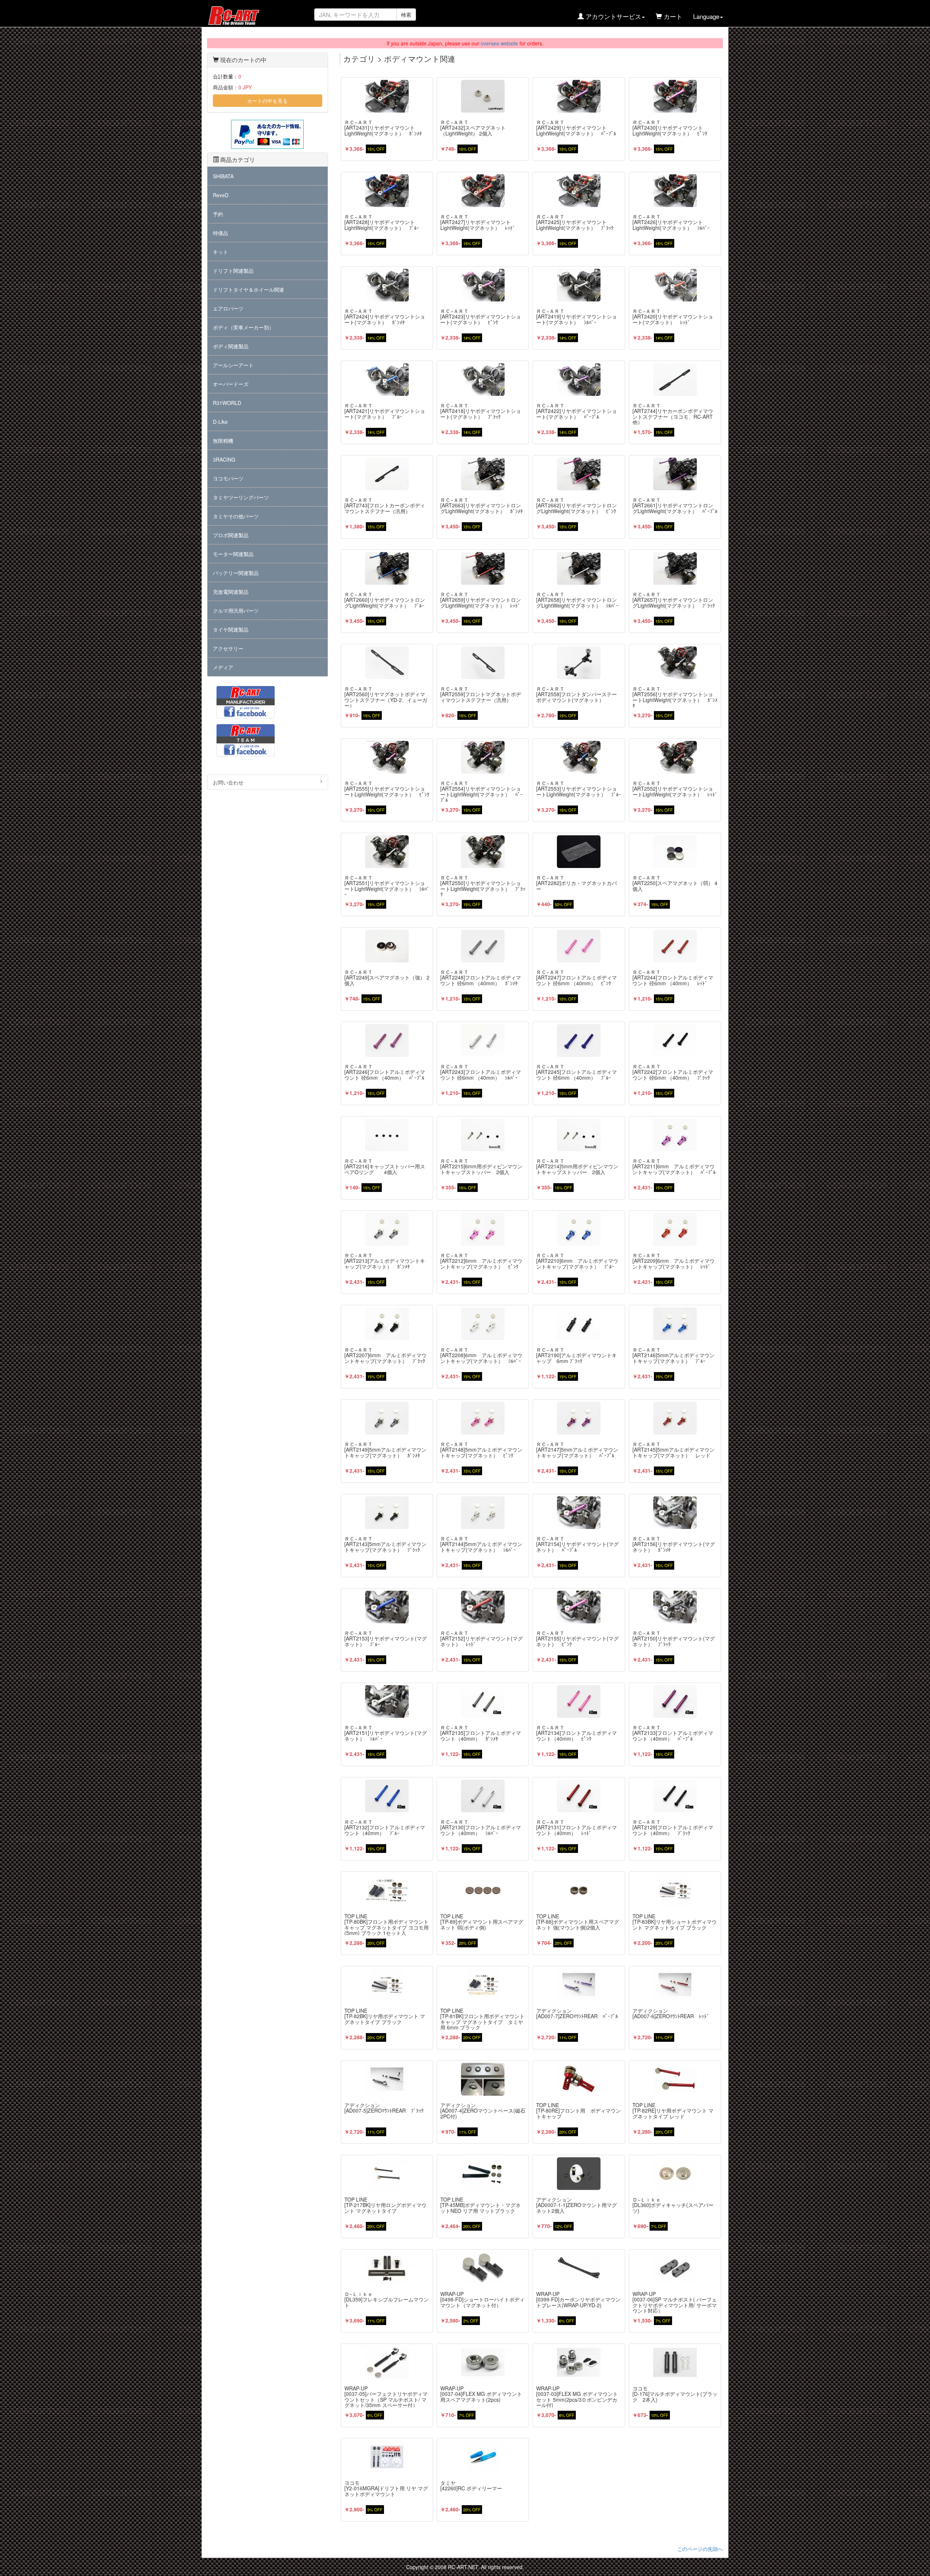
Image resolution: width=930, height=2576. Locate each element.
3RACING (224, 459)
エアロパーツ (228, 308)
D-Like (220, 422)
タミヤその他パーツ (236, 516)
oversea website (499, 43)
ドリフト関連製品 (233, 271)
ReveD (221, 195)
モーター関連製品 (233, 554)
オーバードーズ (231, 384)
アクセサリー (228, 648)
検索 (406, 15)
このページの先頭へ (700, 2549)
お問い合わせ (228, 782)
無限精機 (223, 441)
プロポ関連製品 (231, 535)
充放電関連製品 (231, 592)
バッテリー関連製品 (236, 573)
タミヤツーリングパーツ (241, 497)
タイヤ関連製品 (231, 629)
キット (221, 252)
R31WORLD (227, 403)
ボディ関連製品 (231, 346)
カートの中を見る (267, 101)
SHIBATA (223, 176)
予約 (218, 214)
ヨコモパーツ (228, 478)
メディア (223, 667)
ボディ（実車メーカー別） (243, 327)
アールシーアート (233, 365)
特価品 (221, 233)
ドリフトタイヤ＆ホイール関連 (248, 289)
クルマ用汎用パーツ (236, 610)
